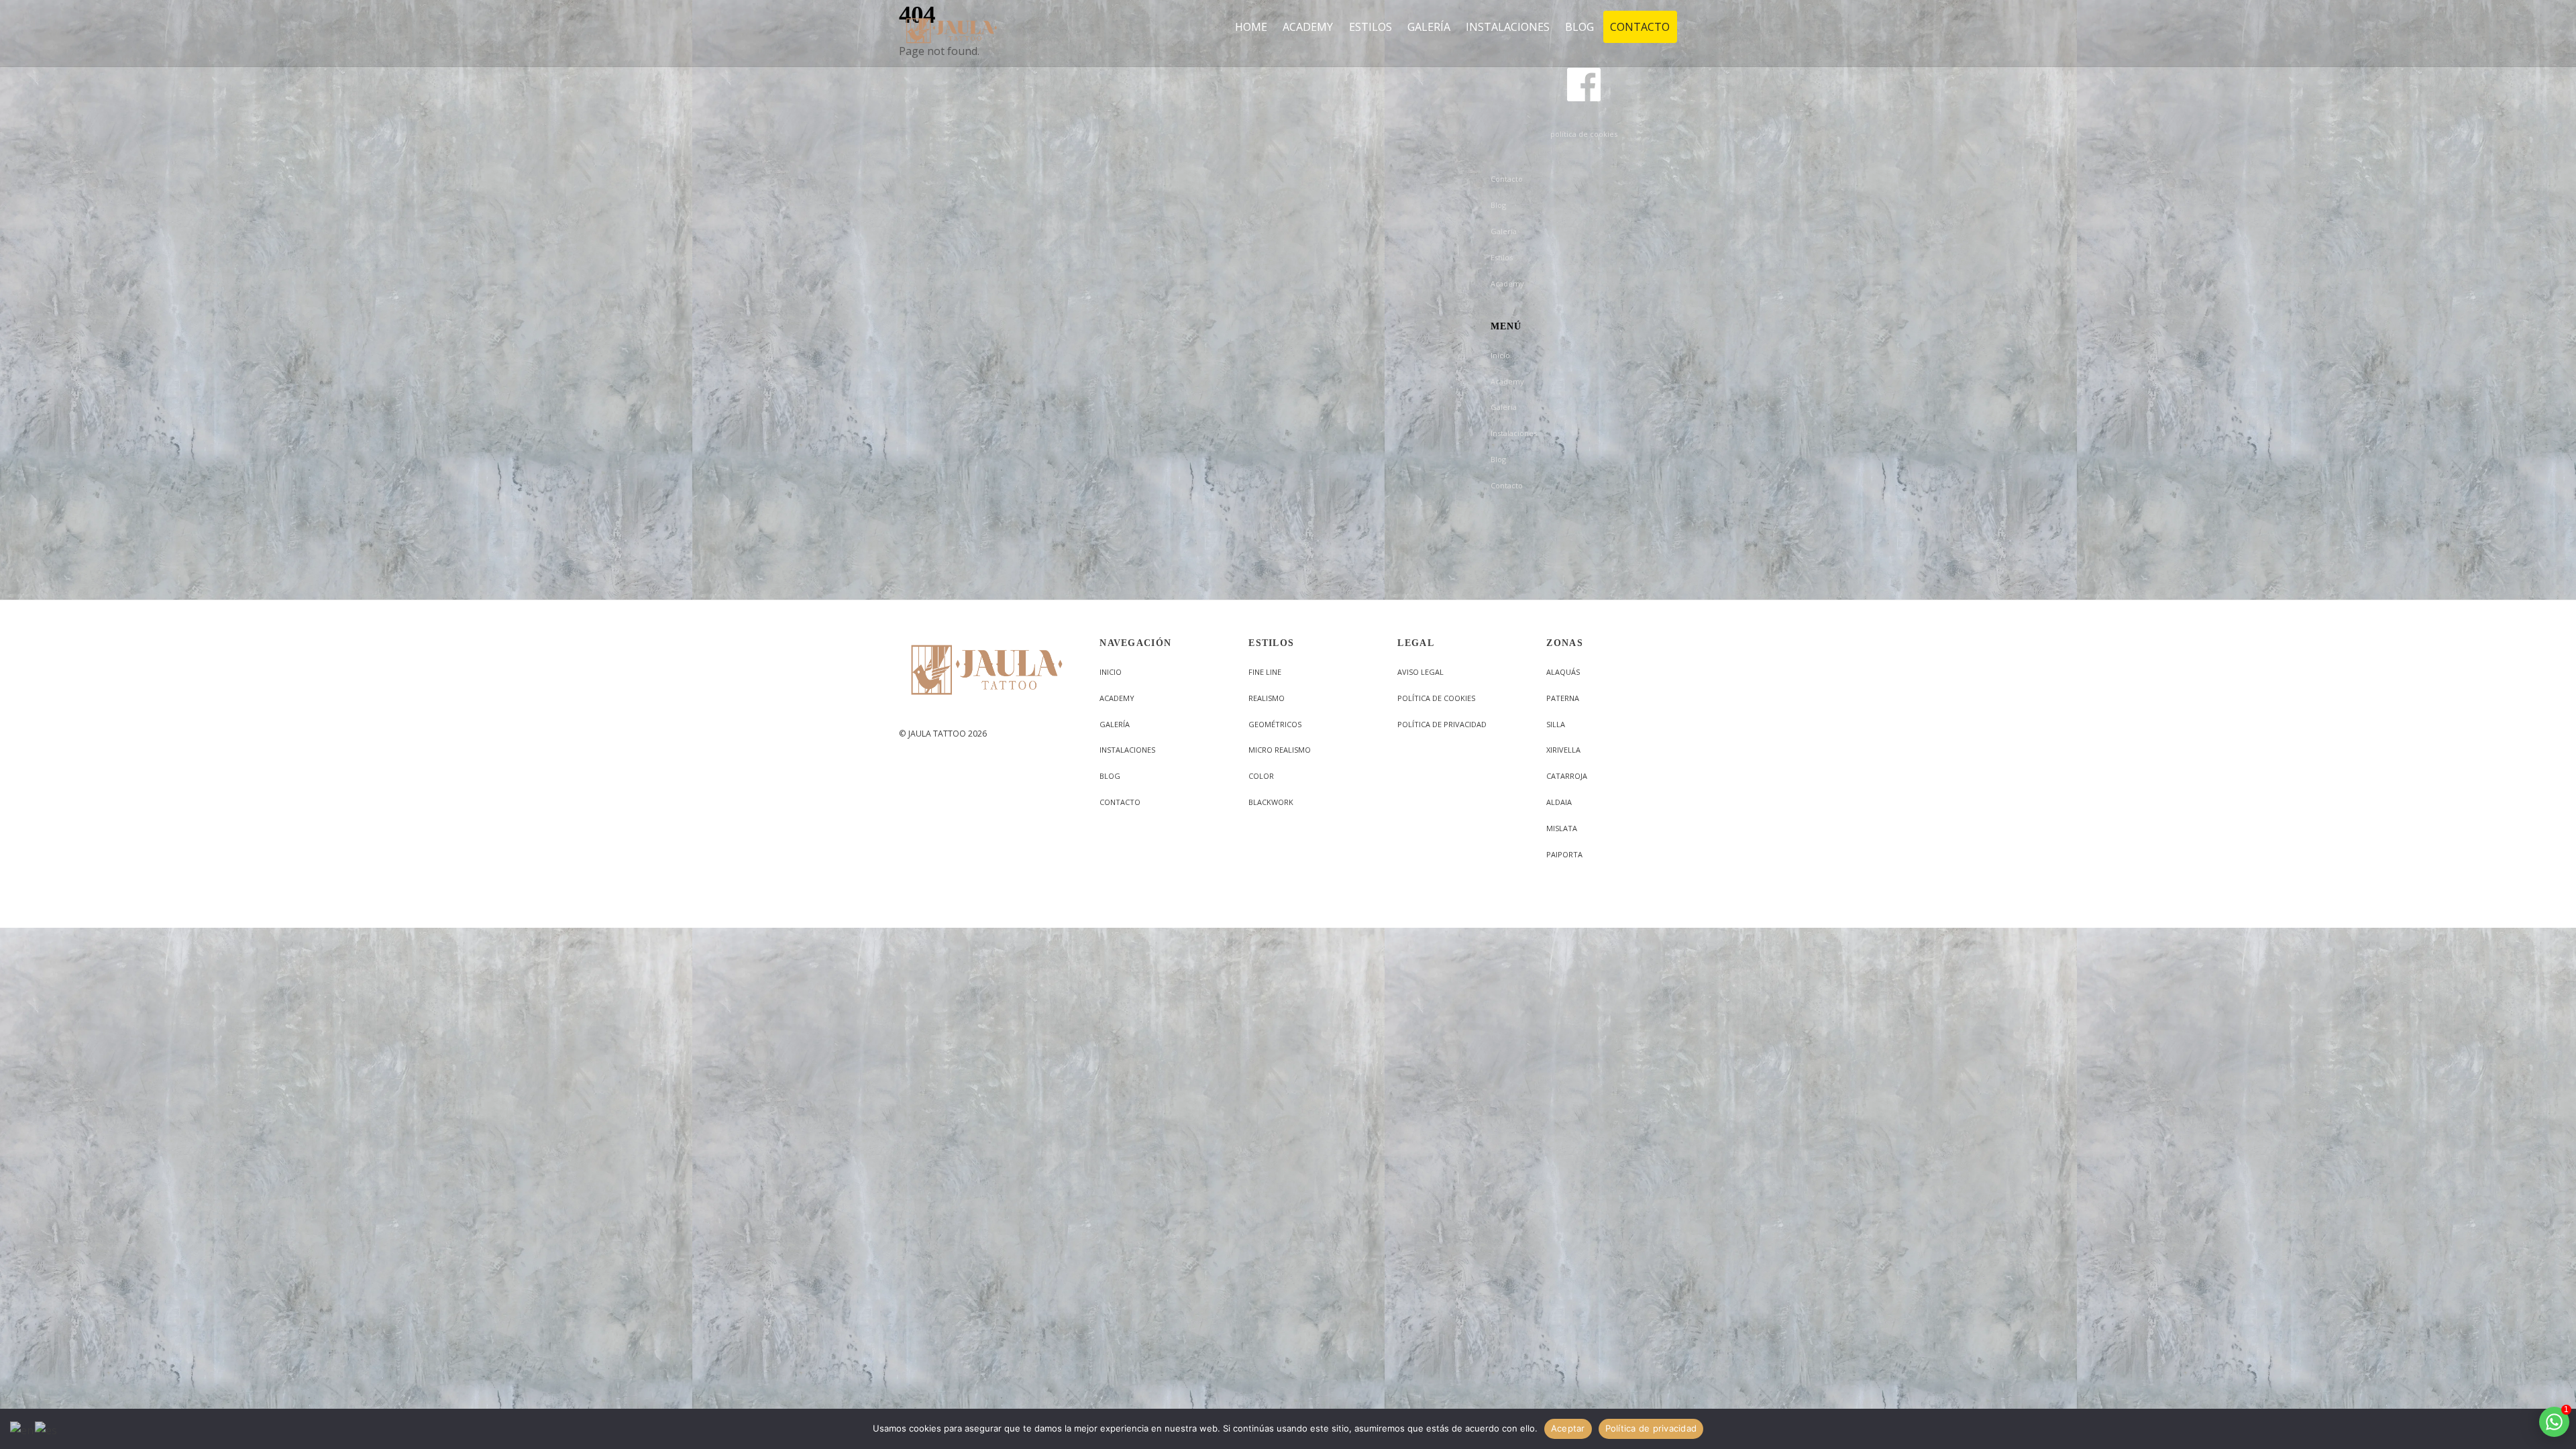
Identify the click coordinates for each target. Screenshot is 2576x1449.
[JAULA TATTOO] (952, 40)
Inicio (1500, 355)
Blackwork (1271, 802)
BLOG (1579, 27)
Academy (1507, 283)
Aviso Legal (1420, 672)
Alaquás (1563, 672)
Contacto (1507, 179)
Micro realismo (1280, 750)
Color (1261, 776)
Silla (1556, 724)
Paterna (1563, 698)
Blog (1498, 205)
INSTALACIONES (1508, 27)
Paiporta (1564, 854)
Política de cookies (1436, 698)
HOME (1251, 27)
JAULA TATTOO (937, 734)
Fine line (1265, 672)
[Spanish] (47, 1429)
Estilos (1502, 257)
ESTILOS (1371, 27)
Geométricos (1275, 724)
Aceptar (1568, 1428)
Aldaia (1559, 802)
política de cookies (1584, 134)
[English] (22, 1429)
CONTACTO (1640, 27)
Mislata (1562, 828)
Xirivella (1563, 750)
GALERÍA (1429, 27)
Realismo (1267, 698)
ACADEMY (1308, 27)
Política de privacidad (1442, 724)
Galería (1504, 231)
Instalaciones (1514, 433)
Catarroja (1567, 776)
